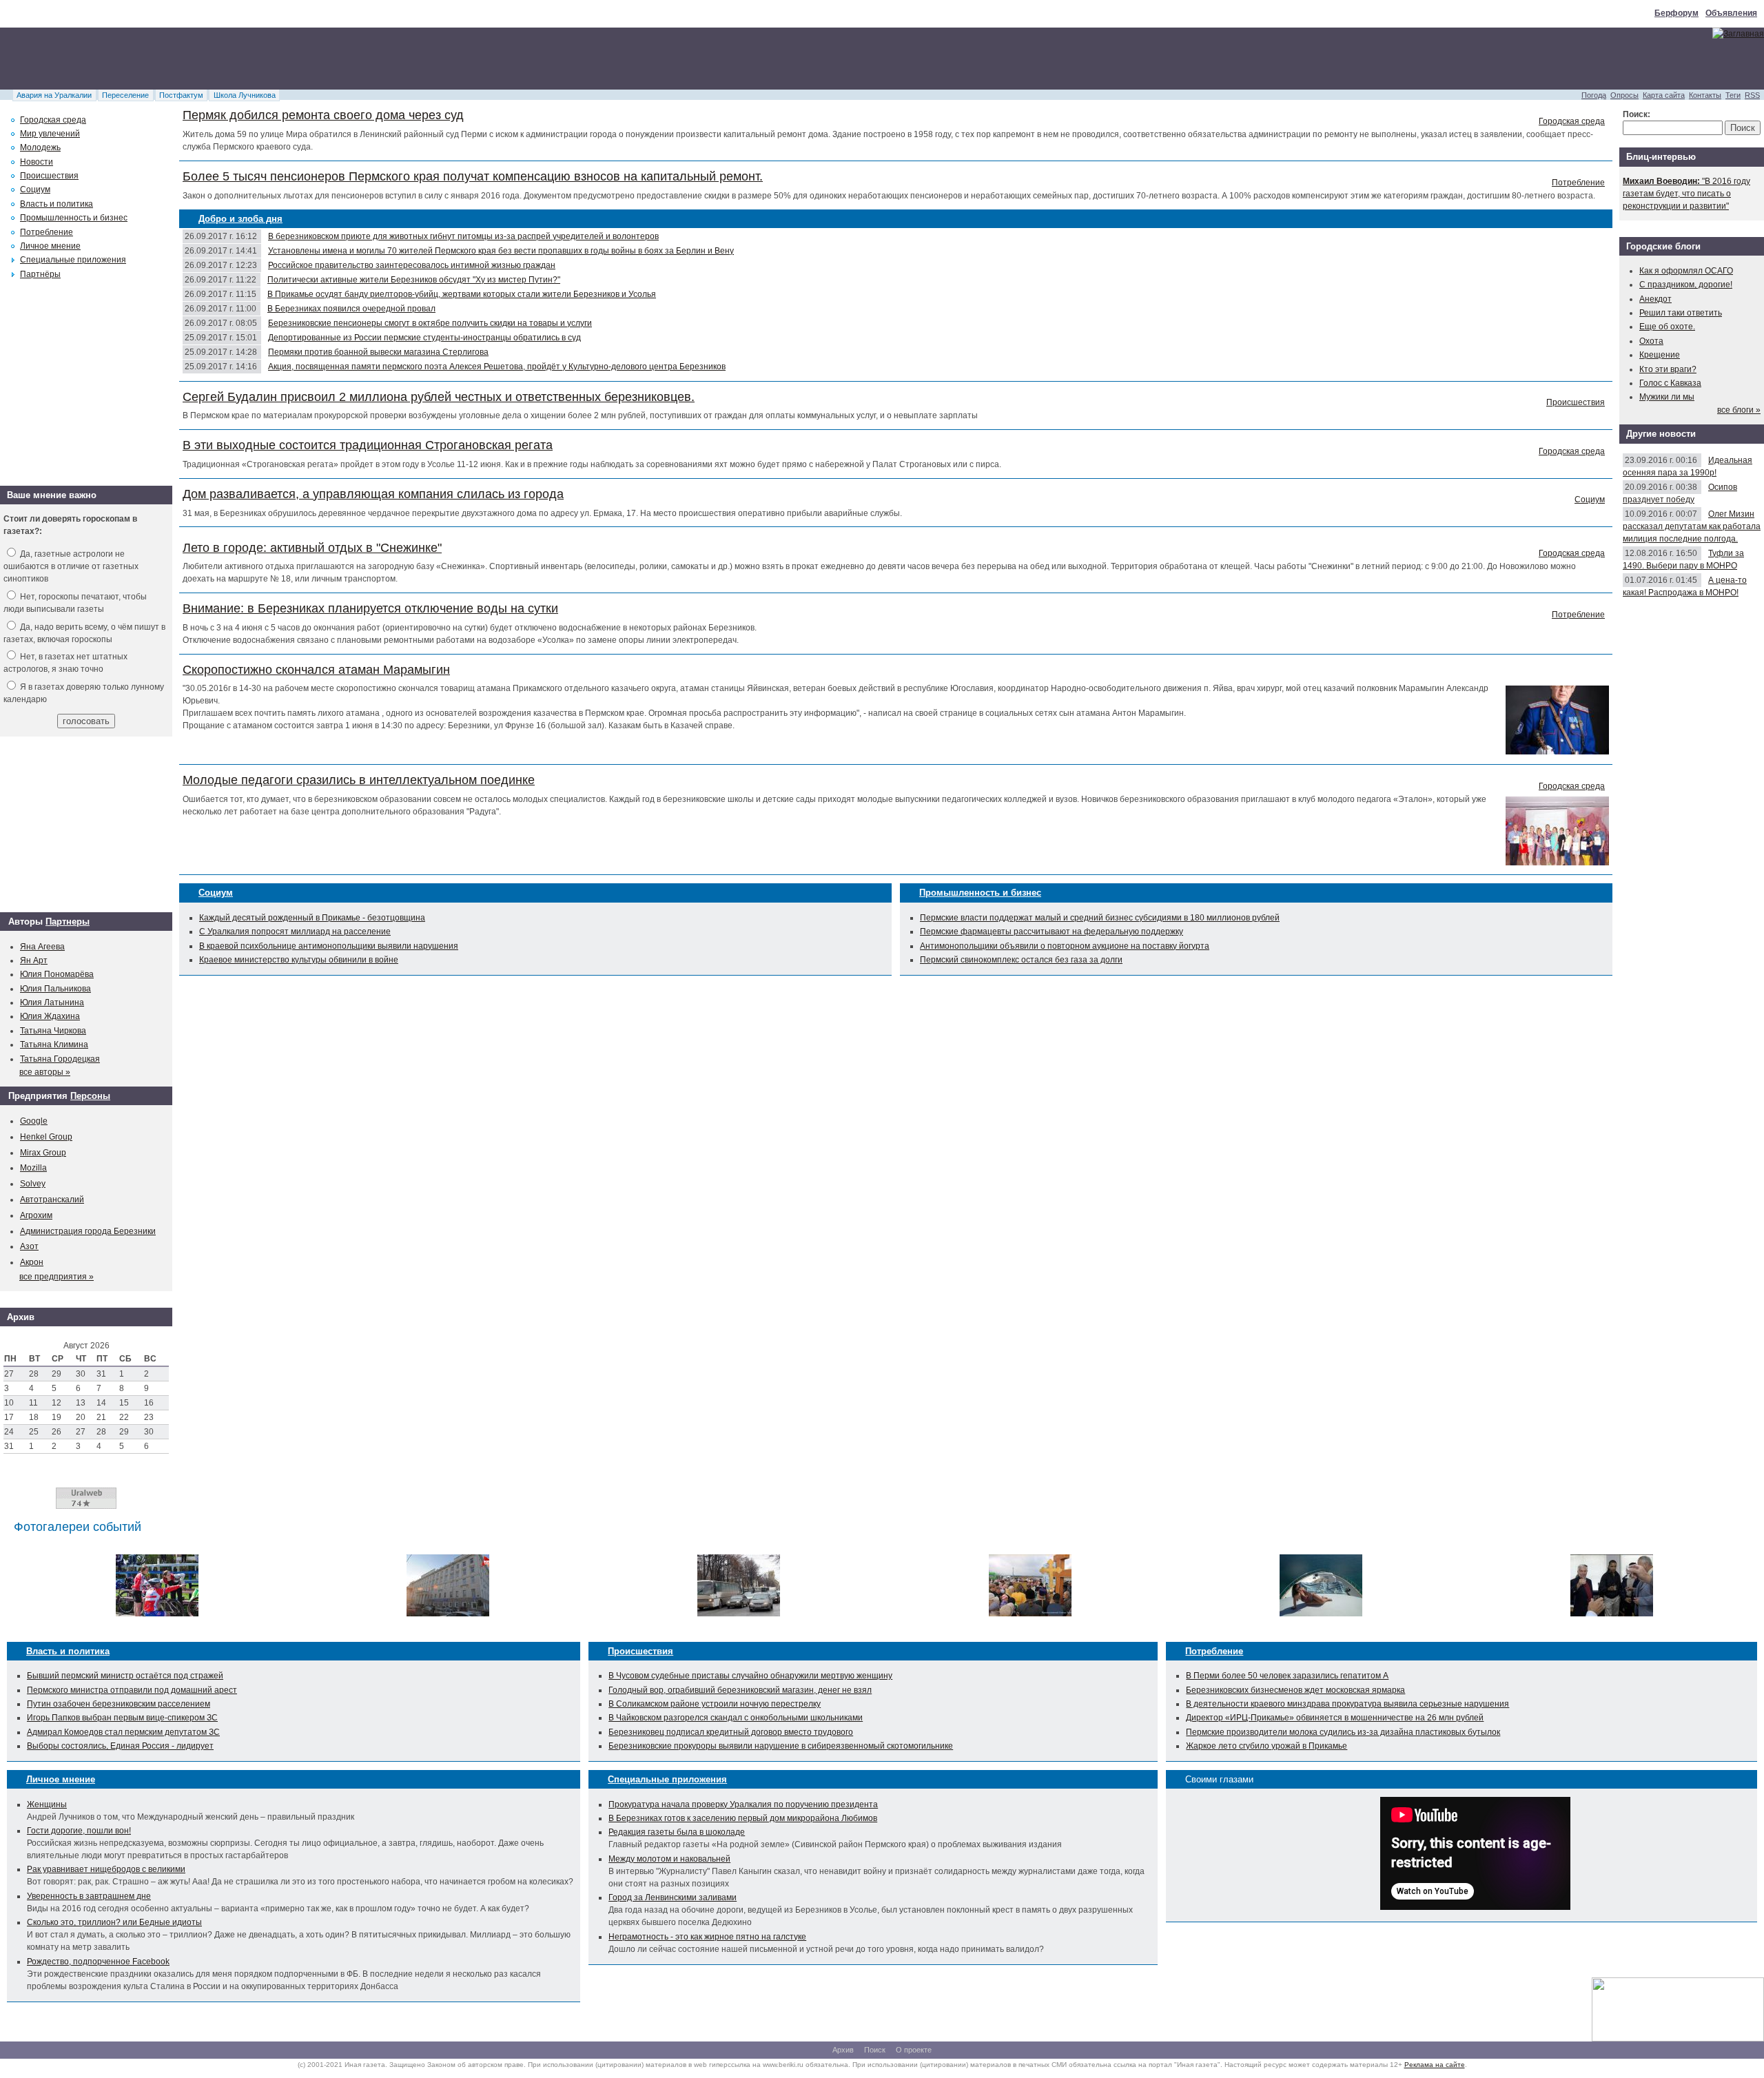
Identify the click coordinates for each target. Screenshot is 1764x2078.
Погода (1594, 95)
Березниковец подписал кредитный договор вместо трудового (731, 1732)
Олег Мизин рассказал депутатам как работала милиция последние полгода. (1692, 526)
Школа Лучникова (245, 95)
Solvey (33, 1184)
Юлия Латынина (52, 1002)
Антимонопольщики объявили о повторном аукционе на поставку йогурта (1065, 946)
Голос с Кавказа (1670, 383)
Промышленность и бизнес (980, 893)
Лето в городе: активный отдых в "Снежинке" (312, 548)
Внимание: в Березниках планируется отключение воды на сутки (370, 608)
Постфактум (181, 95)
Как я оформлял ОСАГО (1686, 271)
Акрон (32, 1262)
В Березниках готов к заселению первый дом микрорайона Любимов (743, 1818)
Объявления (1731, 13)
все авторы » (45, 1072)
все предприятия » (57, 1277)
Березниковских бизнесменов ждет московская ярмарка (1295, 1690)
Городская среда (1572, 121)
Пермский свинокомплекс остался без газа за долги (1021, 960)
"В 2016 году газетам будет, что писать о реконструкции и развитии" (1686, 194)
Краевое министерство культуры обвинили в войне (299, 960)
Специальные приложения (73, 260)
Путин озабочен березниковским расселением (119, 1704)
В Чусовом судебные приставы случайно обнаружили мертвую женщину (750, 1676)
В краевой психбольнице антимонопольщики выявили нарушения (329, 946)
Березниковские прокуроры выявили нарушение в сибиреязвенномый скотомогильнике (781, 1746)
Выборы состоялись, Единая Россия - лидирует (120, 1746)
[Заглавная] (1738, 34)
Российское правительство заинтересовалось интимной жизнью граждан (412, 265)
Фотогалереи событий (78, 1527)
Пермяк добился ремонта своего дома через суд (323, 115)
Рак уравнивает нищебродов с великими (106, 1869)
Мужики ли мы (1667, 397)
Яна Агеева (42, 947)
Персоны (90, 1096)
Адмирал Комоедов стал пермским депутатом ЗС (123, 1732)
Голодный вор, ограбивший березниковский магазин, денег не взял (740, 1690)
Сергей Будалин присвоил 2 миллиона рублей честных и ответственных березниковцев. (439, 397)
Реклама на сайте (1435, 2065)
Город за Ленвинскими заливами (673, 1897)
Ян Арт (34, 960)
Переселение (125, 95)
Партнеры (68, 922)
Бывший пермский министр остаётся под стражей (125, 1676)
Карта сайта (1664, 95)
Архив (843, 2050)
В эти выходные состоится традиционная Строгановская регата (368, 445)
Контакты (1705, 95)
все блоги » (1739, 410)
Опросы (1624, 95)
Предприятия (38, 1096)
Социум (1590, 500)
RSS (1752, 95)
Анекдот (1655, 299)
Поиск (875, 2050)
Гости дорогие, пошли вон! (79, 1831)
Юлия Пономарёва (57, 974)
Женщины (47, 1804)
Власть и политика (57, 204)
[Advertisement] (251, 59)
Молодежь (40, 147)
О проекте (914, 2050)
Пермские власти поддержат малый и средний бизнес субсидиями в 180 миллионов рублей (1100, 918)
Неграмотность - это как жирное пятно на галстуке (707, 1937)
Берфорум (1676, 13)
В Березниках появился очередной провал (351, 309)
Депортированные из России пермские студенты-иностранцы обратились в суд (424, 338)
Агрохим (36, 1215)
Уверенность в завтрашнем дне (89, 1896)
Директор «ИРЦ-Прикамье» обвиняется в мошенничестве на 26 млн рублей (1335, 1718)
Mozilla (33, 1168)
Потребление (1578, 183)
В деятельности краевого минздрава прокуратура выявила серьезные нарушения (1347, 1704)
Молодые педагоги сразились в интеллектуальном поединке (359, 780)
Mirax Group (43, 1153)
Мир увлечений (50, 134)
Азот (29, 1246)
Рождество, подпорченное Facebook (98, 1962)
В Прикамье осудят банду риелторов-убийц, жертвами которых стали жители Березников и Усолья (462, 294)
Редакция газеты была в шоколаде (677, 1832)
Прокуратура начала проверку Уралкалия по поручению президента (743, 1804)
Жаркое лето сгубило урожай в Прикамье (1266, 1746)
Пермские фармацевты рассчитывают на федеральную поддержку (1052, 932)
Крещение (1660, 355)
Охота (1651, 341)
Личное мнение (50, 246)
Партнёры (40, 274)
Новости (37, 162)
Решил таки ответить (1681, 313)
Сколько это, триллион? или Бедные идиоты (114, 1922)
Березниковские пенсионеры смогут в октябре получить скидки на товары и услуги (430, 323)
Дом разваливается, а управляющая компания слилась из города (373, 494)
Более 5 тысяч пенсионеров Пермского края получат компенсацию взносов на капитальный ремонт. (473, 176)
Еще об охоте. (1667, 327)
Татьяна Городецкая (60, 1059)
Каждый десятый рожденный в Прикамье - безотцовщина (312, 918)
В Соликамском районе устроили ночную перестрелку (715, 1704)
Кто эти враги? (1668, 369)
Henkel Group (46, 1137)
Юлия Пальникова (55, 989)
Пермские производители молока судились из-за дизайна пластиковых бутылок (1343, 1732)
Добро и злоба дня (240, 219)
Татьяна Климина (54, 1045)
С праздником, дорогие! (1686, 285)
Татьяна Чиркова (53, 1031)
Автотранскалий (52, 1200)
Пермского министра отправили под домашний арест (132, 1690)
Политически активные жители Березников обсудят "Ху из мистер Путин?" (414, 280)
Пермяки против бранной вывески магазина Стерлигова (378, 352)
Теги (1733, 95)
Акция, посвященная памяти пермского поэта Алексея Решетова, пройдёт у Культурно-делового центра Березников (497, 367)
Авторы (25, 922)
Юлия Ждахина (50, 1016)
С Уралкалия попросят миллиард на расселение (295, 932)
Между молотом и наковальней (669, 1859)
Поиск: (1637, 114)
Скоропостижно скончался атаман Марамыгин (316, 670)
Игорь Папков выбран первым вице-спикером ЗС (122, 1718)
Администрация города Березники (88, 1231)
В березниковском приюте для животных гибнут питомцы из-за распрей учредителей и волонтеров (463, 236)
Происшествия (1576, 402)
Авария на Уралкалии (54, 95)
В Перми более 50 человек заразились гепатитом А (1287, 1676)
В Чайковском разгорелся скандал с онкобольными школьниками (736, 1718)
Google (34, 1121)
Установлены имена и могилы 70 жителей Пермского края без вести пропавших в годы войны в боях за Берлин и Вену (501, 251)
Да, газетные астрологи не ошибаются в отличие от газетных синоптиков (71, 566)
